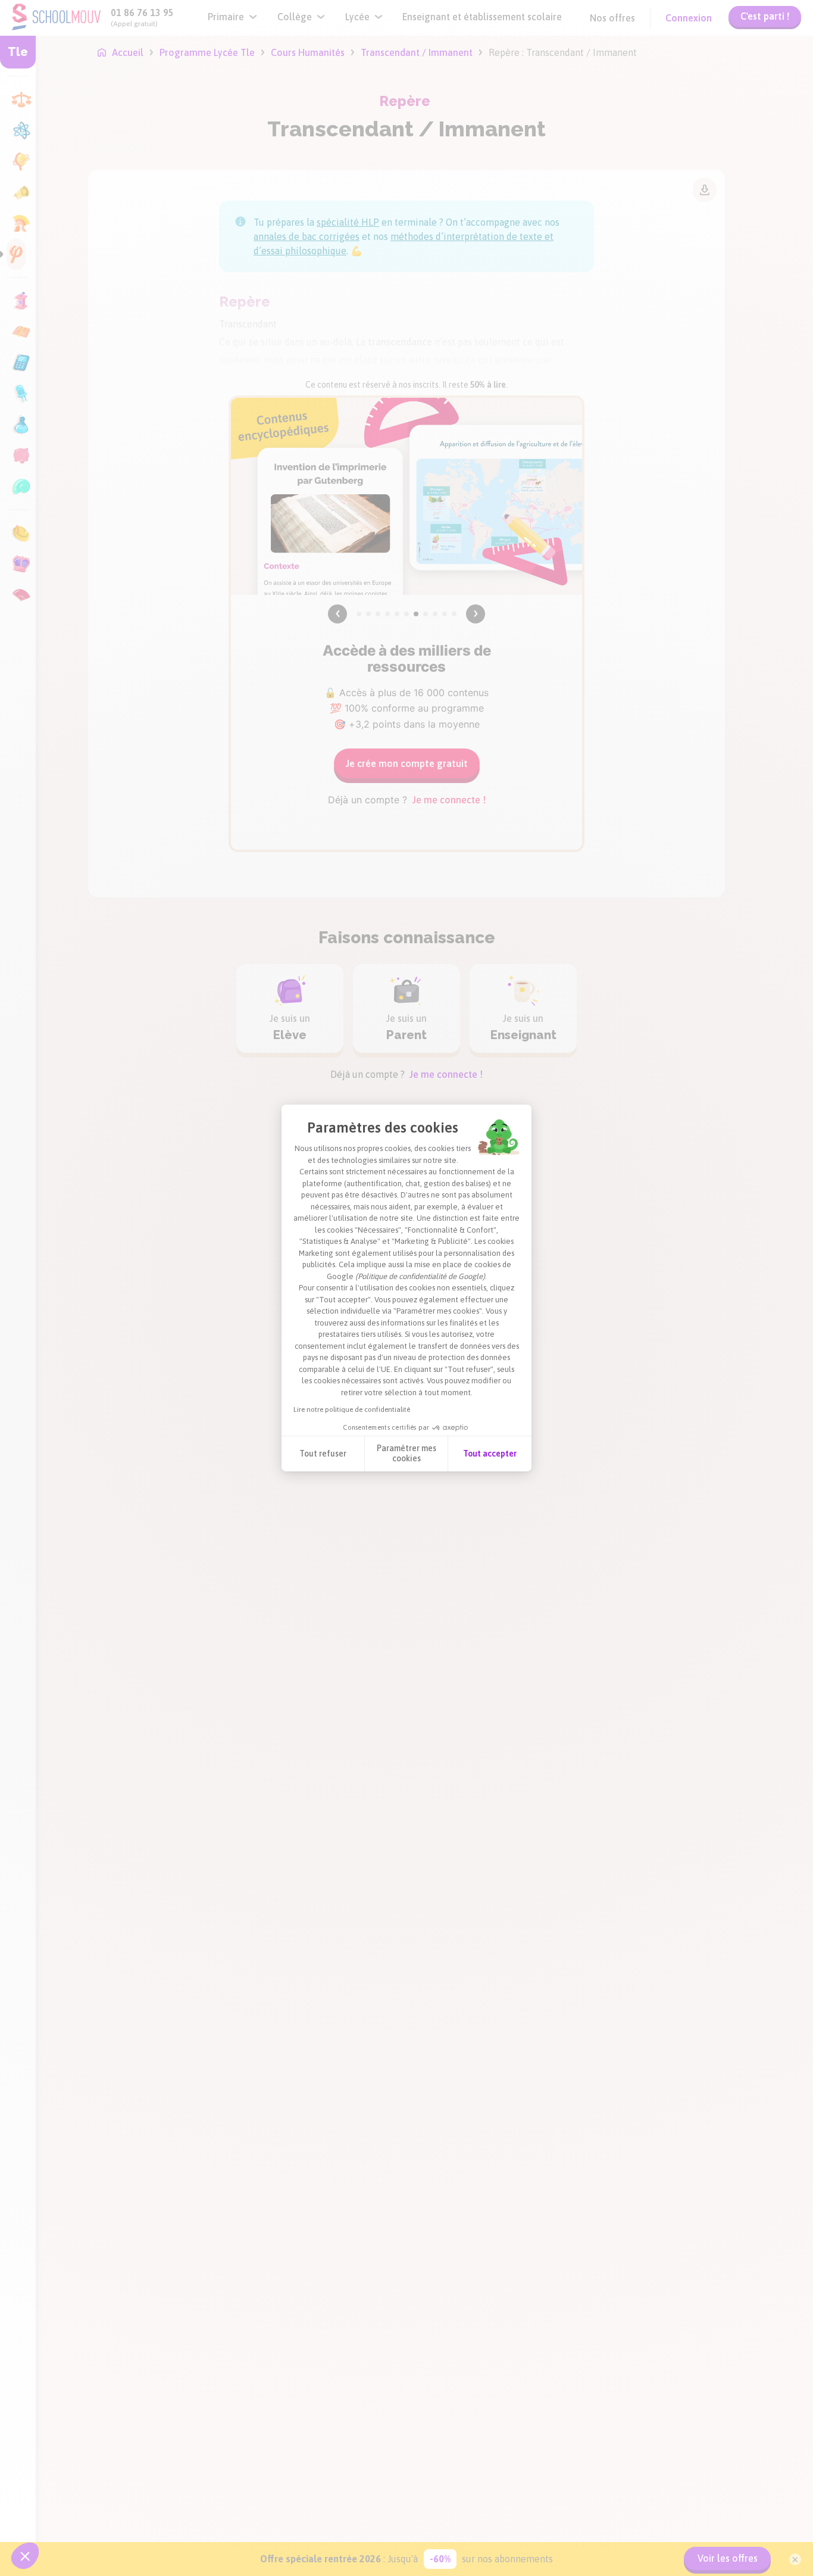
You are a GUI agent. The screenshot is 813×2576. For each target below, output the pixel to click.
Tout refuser (323, 1454)
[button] (25, 2556)
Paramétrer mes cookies (406, 1454)
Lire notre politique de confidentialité (352, 1409)
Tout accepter (490, 1454)
